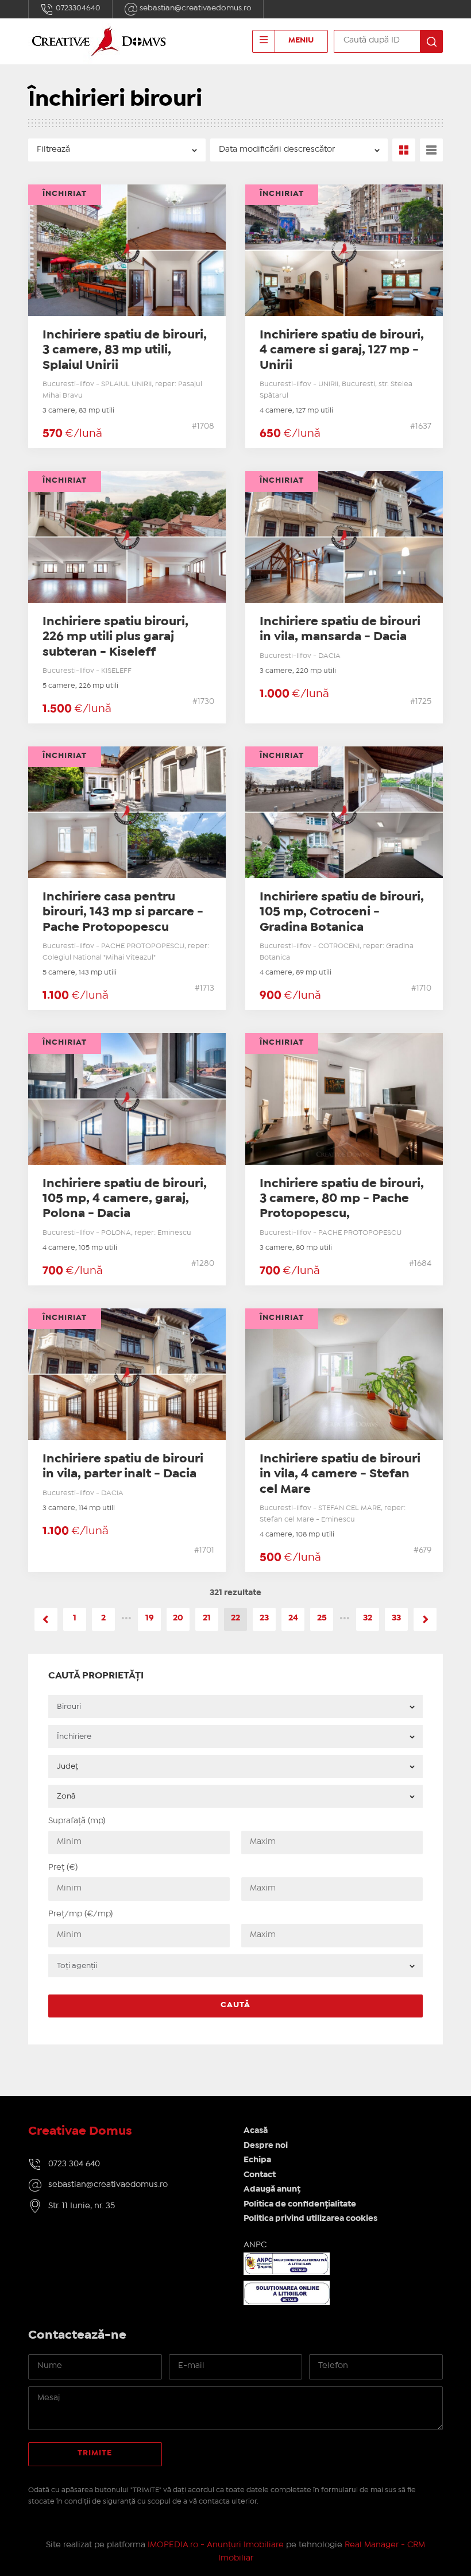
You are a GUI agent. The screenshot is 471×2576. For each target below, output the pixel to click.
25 (322, 1618)
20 (178, 1618)
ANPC (255, 2245)
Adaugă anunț (272, 2189)
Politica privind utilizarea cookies (310, 2219)
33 (396, 1618)
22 (235, 1618)
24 (293, 1618)
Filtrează (53, 149)
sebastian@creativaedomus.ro (195, 8)
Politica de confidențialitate (300, 2204)
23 (264, 1618)
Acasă (256, 2131)
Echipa (257, 2160)
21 (207, 1618)
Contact (260, 2175)
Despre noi (266, 2146)
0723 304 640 (74, 2164)
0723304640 (77, 8)
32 (368, 1618)
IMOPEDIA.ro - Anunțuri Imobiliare (216, 2545)
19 (150, 1618)
